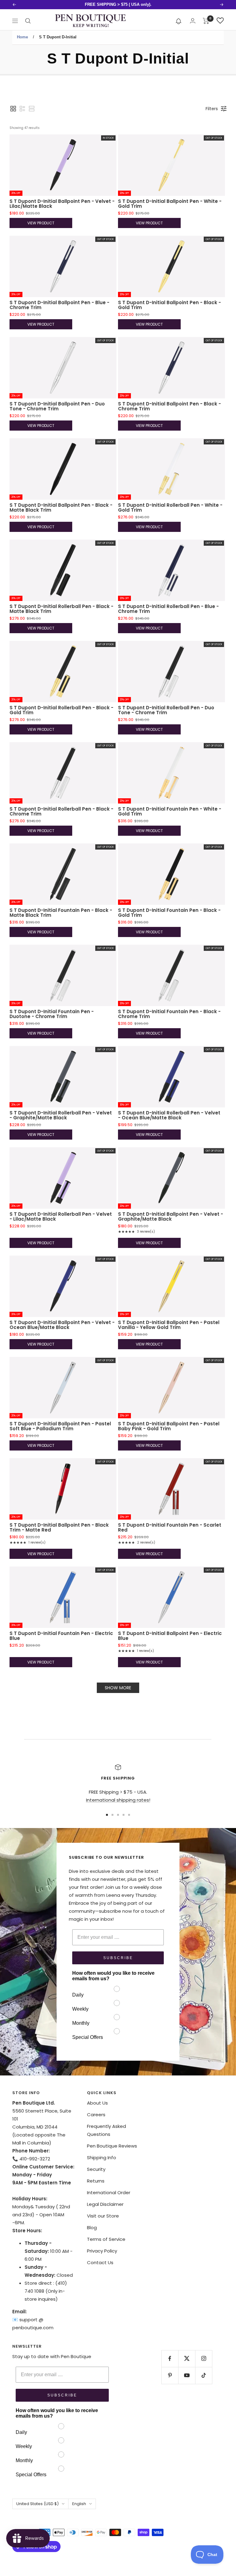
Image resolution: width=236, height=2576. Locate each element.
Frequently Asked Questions (106, 2130)
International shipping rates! (118, 1800)
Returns (96, 2181)
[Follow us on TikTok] (204, 2375)
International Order (109, 2193)
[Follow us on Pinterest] (170, 2375)
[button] (179, 21)
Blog (92, 2227)
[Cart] (206, 21)
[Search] (28, 21)
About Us (97, 2103)
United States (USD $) (37, 2504)
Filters (212, 109)
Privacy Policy (102, 2251)
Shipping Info (102, 2158)
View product (41, 223)
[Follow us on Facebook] (170, 2359)
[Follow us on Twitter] (187, 2359)
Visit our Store (103, 2216)
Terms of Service (106, 2239)
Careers (96, 2115)
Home (22, 37)
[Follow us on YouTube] (187, 2375)
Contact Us (100, 2262)
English (79, 2504)
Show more (118, 1688)
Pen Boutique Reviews (112, 2146)
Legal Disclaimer (105, 2204)
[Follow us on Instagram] (204, 2359)
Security (96, 2169)
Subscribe (118, 1958)
